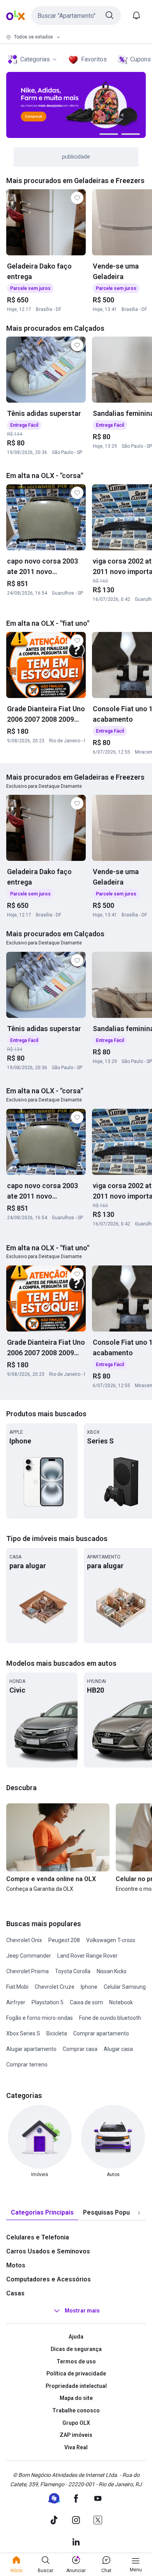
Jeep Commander (29, 1956)
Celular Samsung (125, 1987)
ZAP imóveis (76, 2435)
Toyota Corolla (73, 1971)
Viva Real (76, 2447)
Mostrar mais (82, 2311)
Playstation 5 (48, 2002)
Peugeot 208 (64, 1940)
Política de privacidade (76, 2374)
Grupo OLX (76, 2423)
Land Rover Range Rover (87, 1956)
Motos (16, 2265)
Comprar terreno (27, 2065)
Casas (15, 2293)
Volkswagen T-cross (111, 1940)
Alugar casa (118, 2049)
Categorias (35, 59)
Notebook (121, 2002)
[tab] (42, 2213)
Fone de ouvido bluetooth (110, 2018)
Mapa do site (76, 2398)
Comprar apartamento (101, 2033)
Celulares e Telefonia (38, 2237)
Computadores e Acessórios (49, 2279)
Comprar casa (80, 2049)
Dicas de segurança (76, 2349)
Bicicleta (57, 2033)
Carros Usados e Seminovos (48, 2251)
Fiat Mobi (17, 1987)
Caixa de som (86, 2002)
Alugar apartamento (31, 2049)
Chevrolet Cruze (55, 1987)
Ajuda (76, 2337)
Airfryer (16, 2002)
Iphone (89, 1987)
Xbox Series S (23, 2033)
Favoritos (94, 59)
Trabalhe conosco (76, 2410)
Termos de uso (76, 2361)
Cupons (141, 59)
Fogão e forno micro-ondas (40, 2018)
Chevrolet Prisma (27, 1971)
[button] (76, 16)
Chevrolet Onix (24, 1940)
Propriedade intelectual (76, 2386)
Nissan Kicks (112, 1971)
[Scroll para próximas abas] (139, 2213)
